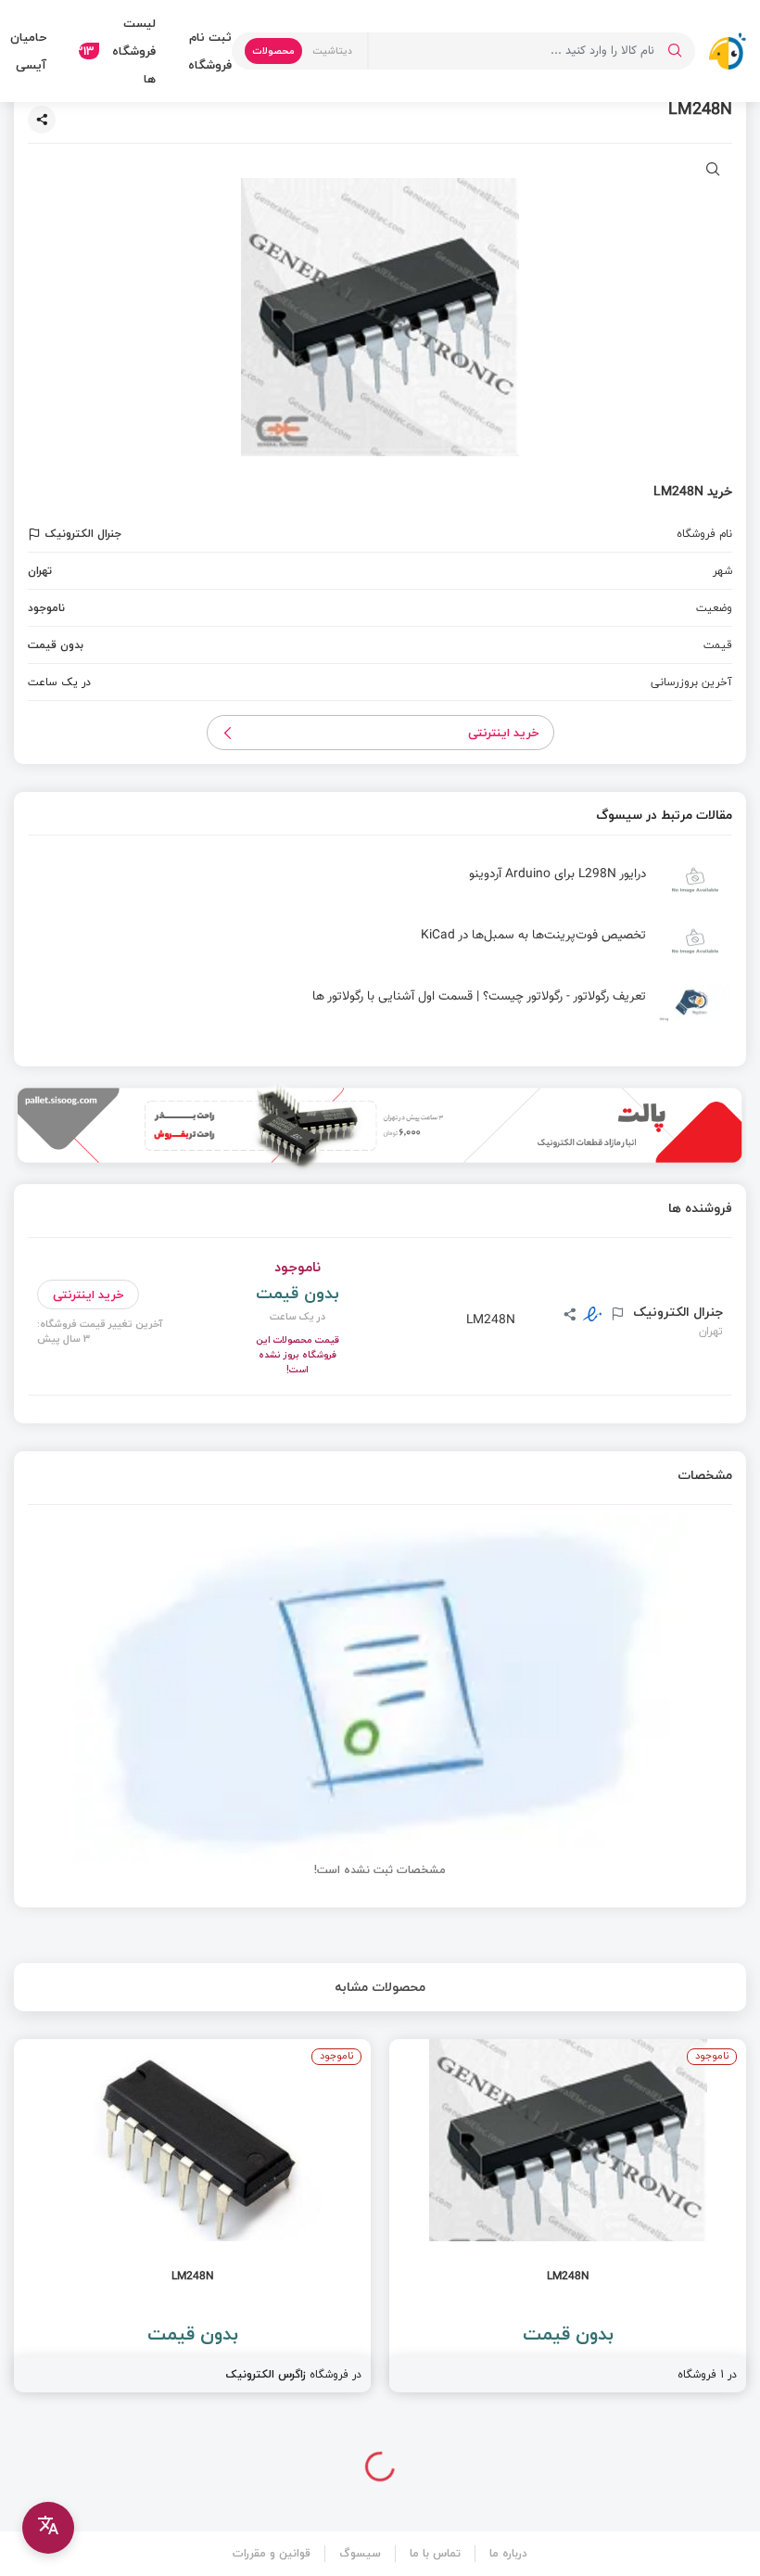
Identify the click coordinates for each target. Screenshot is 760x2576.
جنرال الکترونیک (676, 1312)
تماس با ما (435, 2553)
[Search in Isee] (675, 51)
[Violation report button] (37, 534)
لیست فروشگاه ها (117, 51)
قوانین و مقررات (272, 2553)
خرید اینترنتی (504, 733)
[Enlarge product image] (713, 171)
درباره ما (508, 2553)
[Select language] (48, 2528)
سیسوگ (360, 2553)
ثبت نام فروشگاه (210, 51)
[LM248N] (568, 2216)
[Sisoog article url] (380, 887)
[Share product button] (42, 120)
